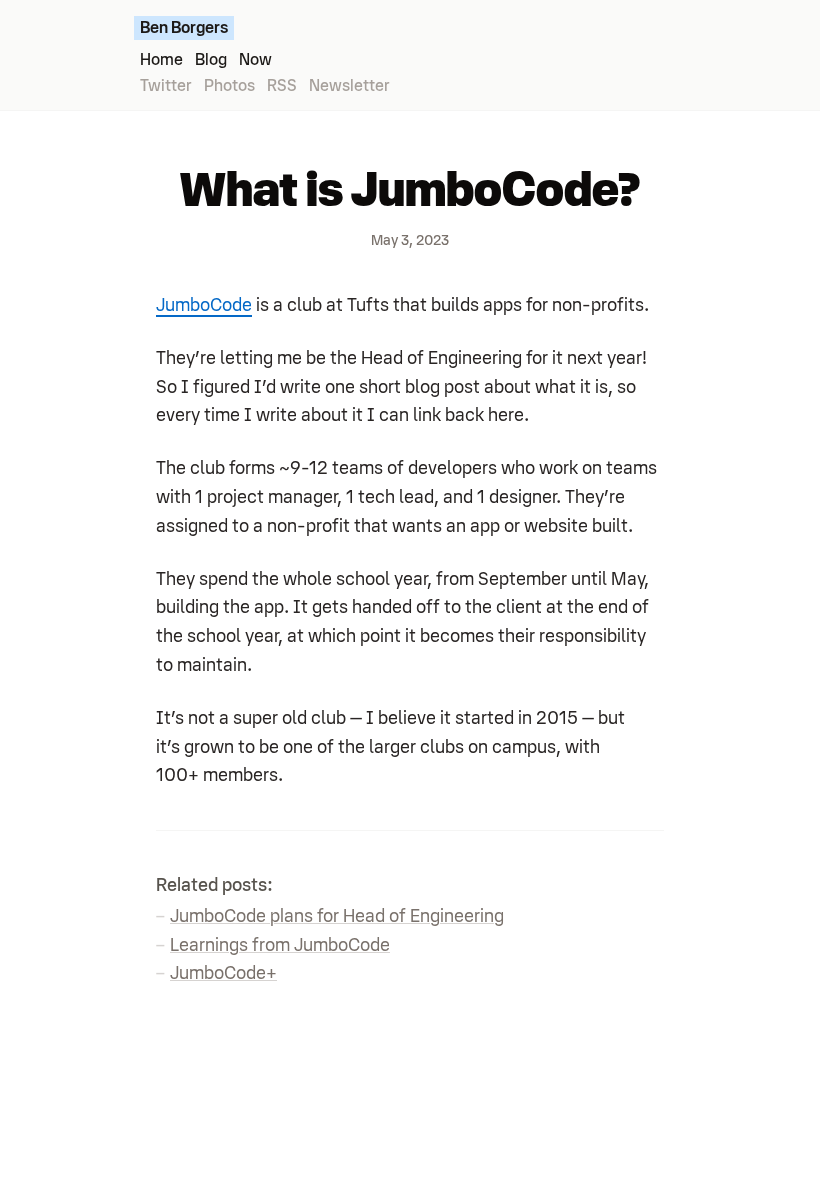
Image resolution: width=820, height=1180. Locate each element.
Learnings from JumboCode (280, 945)
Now (255, 60)
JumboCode (204, 305)
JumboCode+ (223, 973)
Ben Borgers (184, 28)
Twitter (166, 86)
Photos (229, 86)
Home (161, 60)
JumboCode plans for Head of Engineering (337, 916)
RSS (282, 86)
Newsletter (349, 86)
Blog (211, 60)
